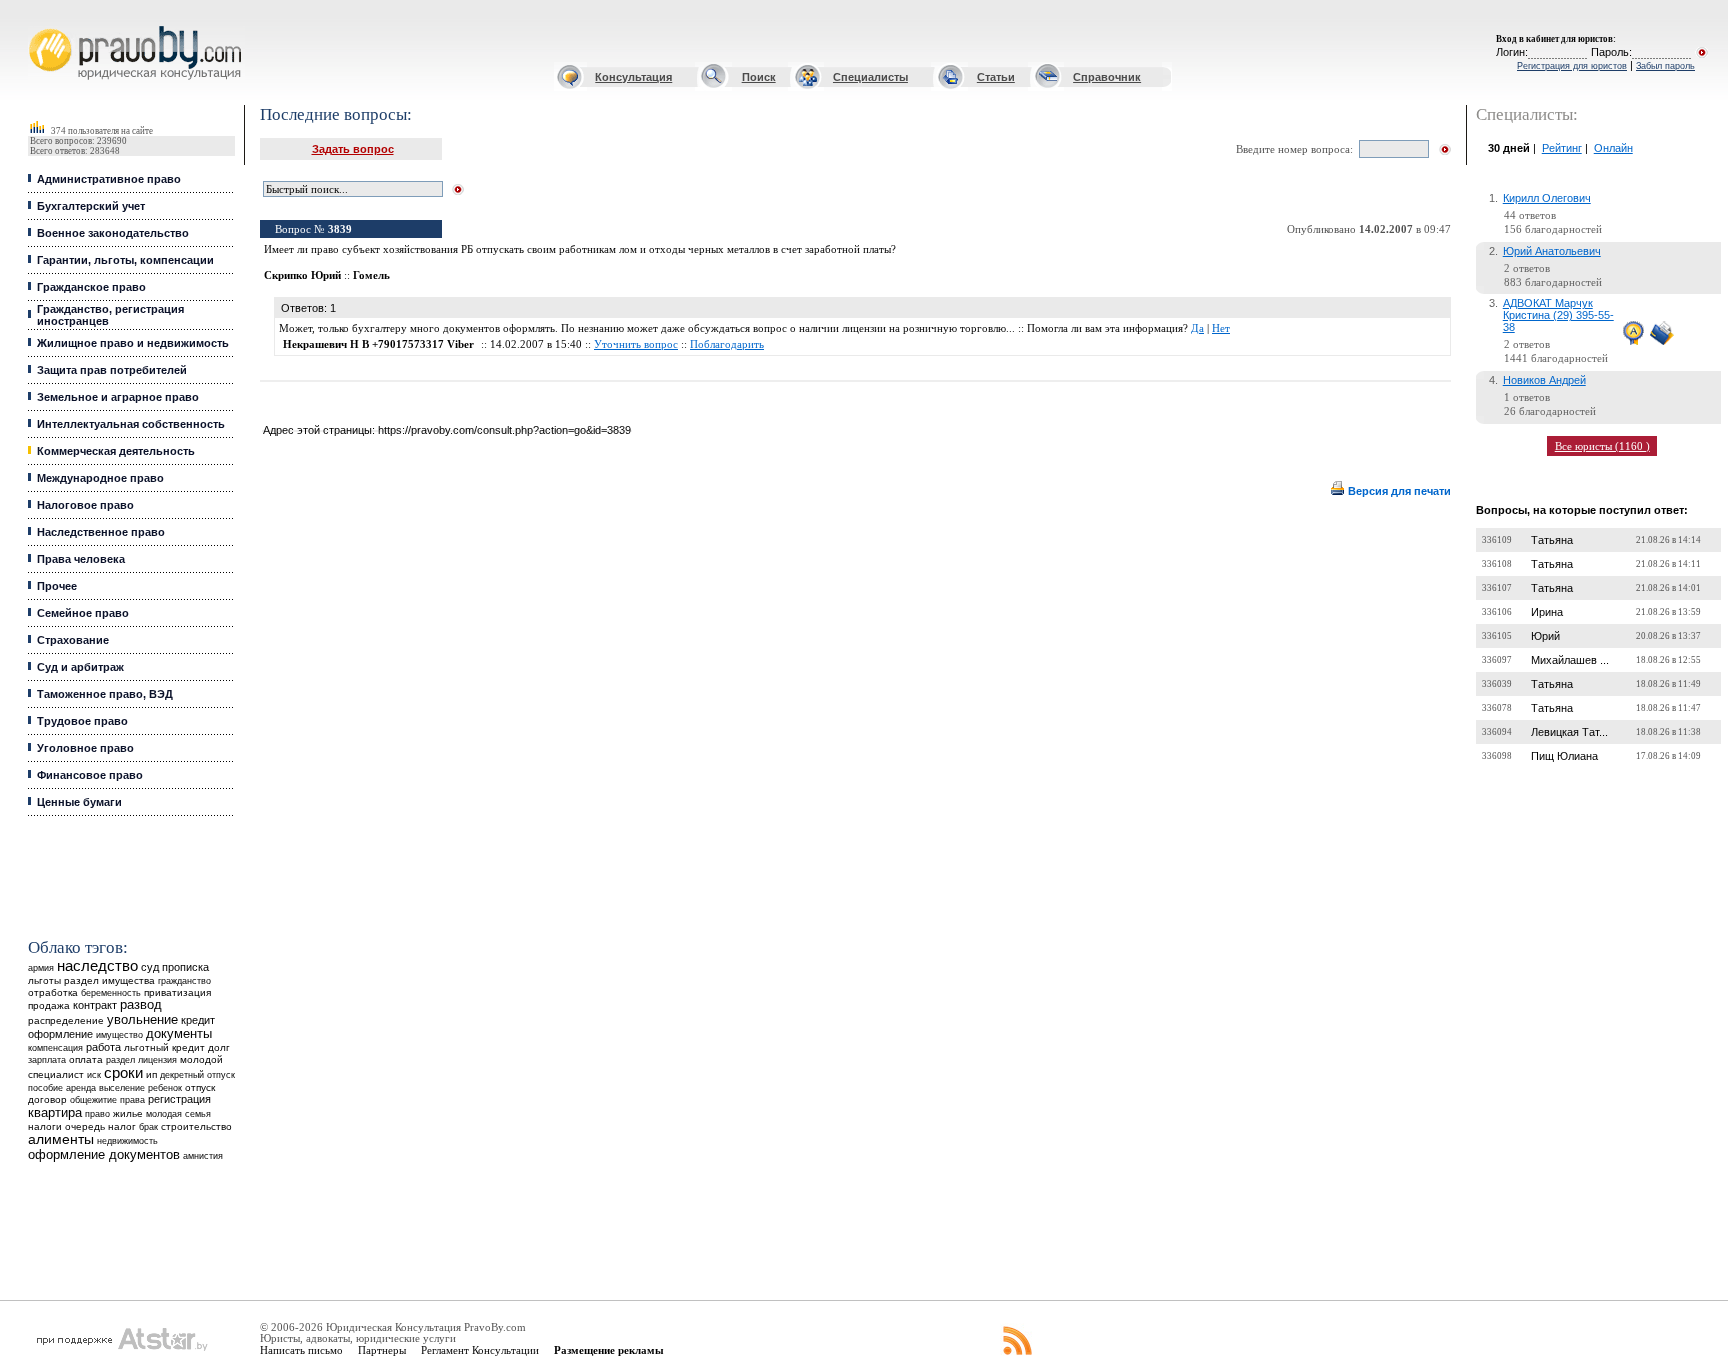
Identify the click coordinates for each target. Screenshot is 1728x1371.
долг (219, 1047)
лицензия (157, 1060)
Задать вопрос (353, 149)
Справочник (1107, 77)
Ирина (1547, 612)
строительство (196, 1126)
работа (103, 1047)
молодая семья (178, 1114)
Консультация (633, 77)
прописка (185, 967)
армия (41, 968)
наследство (97, 966)
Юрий (1545, 636)
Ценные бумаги (79, 802)
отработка (53, 992)
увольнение (142, 1019)
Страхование (73, 640)
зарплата (47, 1060)
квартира (55, 1112)
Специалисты (870, 77)
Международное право (100, 478)
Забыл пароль (1665, 66)
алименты (61, 1139)
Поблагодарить (727, 344)
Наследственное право (101, 532)
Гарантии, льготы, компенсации (125, 260)
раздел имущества (109, 980)
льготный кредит (164, 1047)
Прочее (57, 586)
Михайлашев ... (1570, 660)
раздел (120, 1060)
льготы (44, 980)
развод (141, 1005)
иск (94, 1075)
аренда (81, 1087)
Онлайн (1613, 148)
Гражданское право (91, 287)
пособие (45, 1088)
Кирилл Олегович (1547, 198)
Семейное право (83, 613)
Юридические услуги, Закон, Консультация (43, 26)
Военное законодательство (113, 233)
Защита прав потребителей (112, 370)
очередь (85, 1126)
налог (122, 1126)
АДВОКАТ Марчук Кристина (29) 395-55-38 (1558, 315)
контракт (95, 1005)
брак (148, 1127)
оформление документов (104, 1154)
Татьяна (1552, 540)
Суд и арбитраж (80, 667)
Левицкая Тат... (1569, 732)
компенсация (55, 1048)
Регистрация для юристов (1572, 66)
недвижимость (127, 1140)
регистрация (179, 1099)
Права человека (81, 559)
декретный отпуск (197, 1075)
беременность (111, 993)
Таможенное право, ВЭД (105, 694)
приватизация (177, 992)
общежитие (93, 1099)
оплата (86, 1059)
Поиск (759, 77)
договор (47, 1099)
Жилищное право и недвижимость (133, 343)
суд (150, 967)
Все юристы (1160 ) (1602, 446)
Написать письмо (301, 1350)
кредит (198, 1020)
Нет (1221, 328)
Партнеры (382, 1350)
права (132, 1100)
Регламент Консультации (480, 1350)
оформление (60, 1034)
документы (179, 1034)
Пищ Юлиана (1564, 756)
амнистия (203, 1156)
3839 (340, 229)
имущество (119, 1035)
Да (1197, 328)
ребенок (165, 1087)
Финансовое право (90, 775)
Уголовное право (85, 748)
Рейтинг (1562, 148)
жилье (128, 1113)
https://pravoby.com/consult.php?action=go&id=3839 (504, 430)
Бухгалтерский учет (91, 206)
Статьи (996, 77)
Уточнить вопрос (636, 344)
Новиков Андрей (1544, 380)
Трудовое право (82, 721)
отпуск (200, 1087)
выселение (122, 1087)
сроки (123, 1073)
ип (151, 1074)
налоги (45, 1126)
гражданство (184, 981)
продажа (49, 1005)
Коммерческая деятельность (116, 451)
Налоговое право (85, 505)
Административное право (109, 179)
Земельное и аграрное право (118, 397)
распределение (66, 1020)
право (97, 1114)
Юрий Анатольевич (1552, 251)
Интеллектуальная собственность (131, 424)
